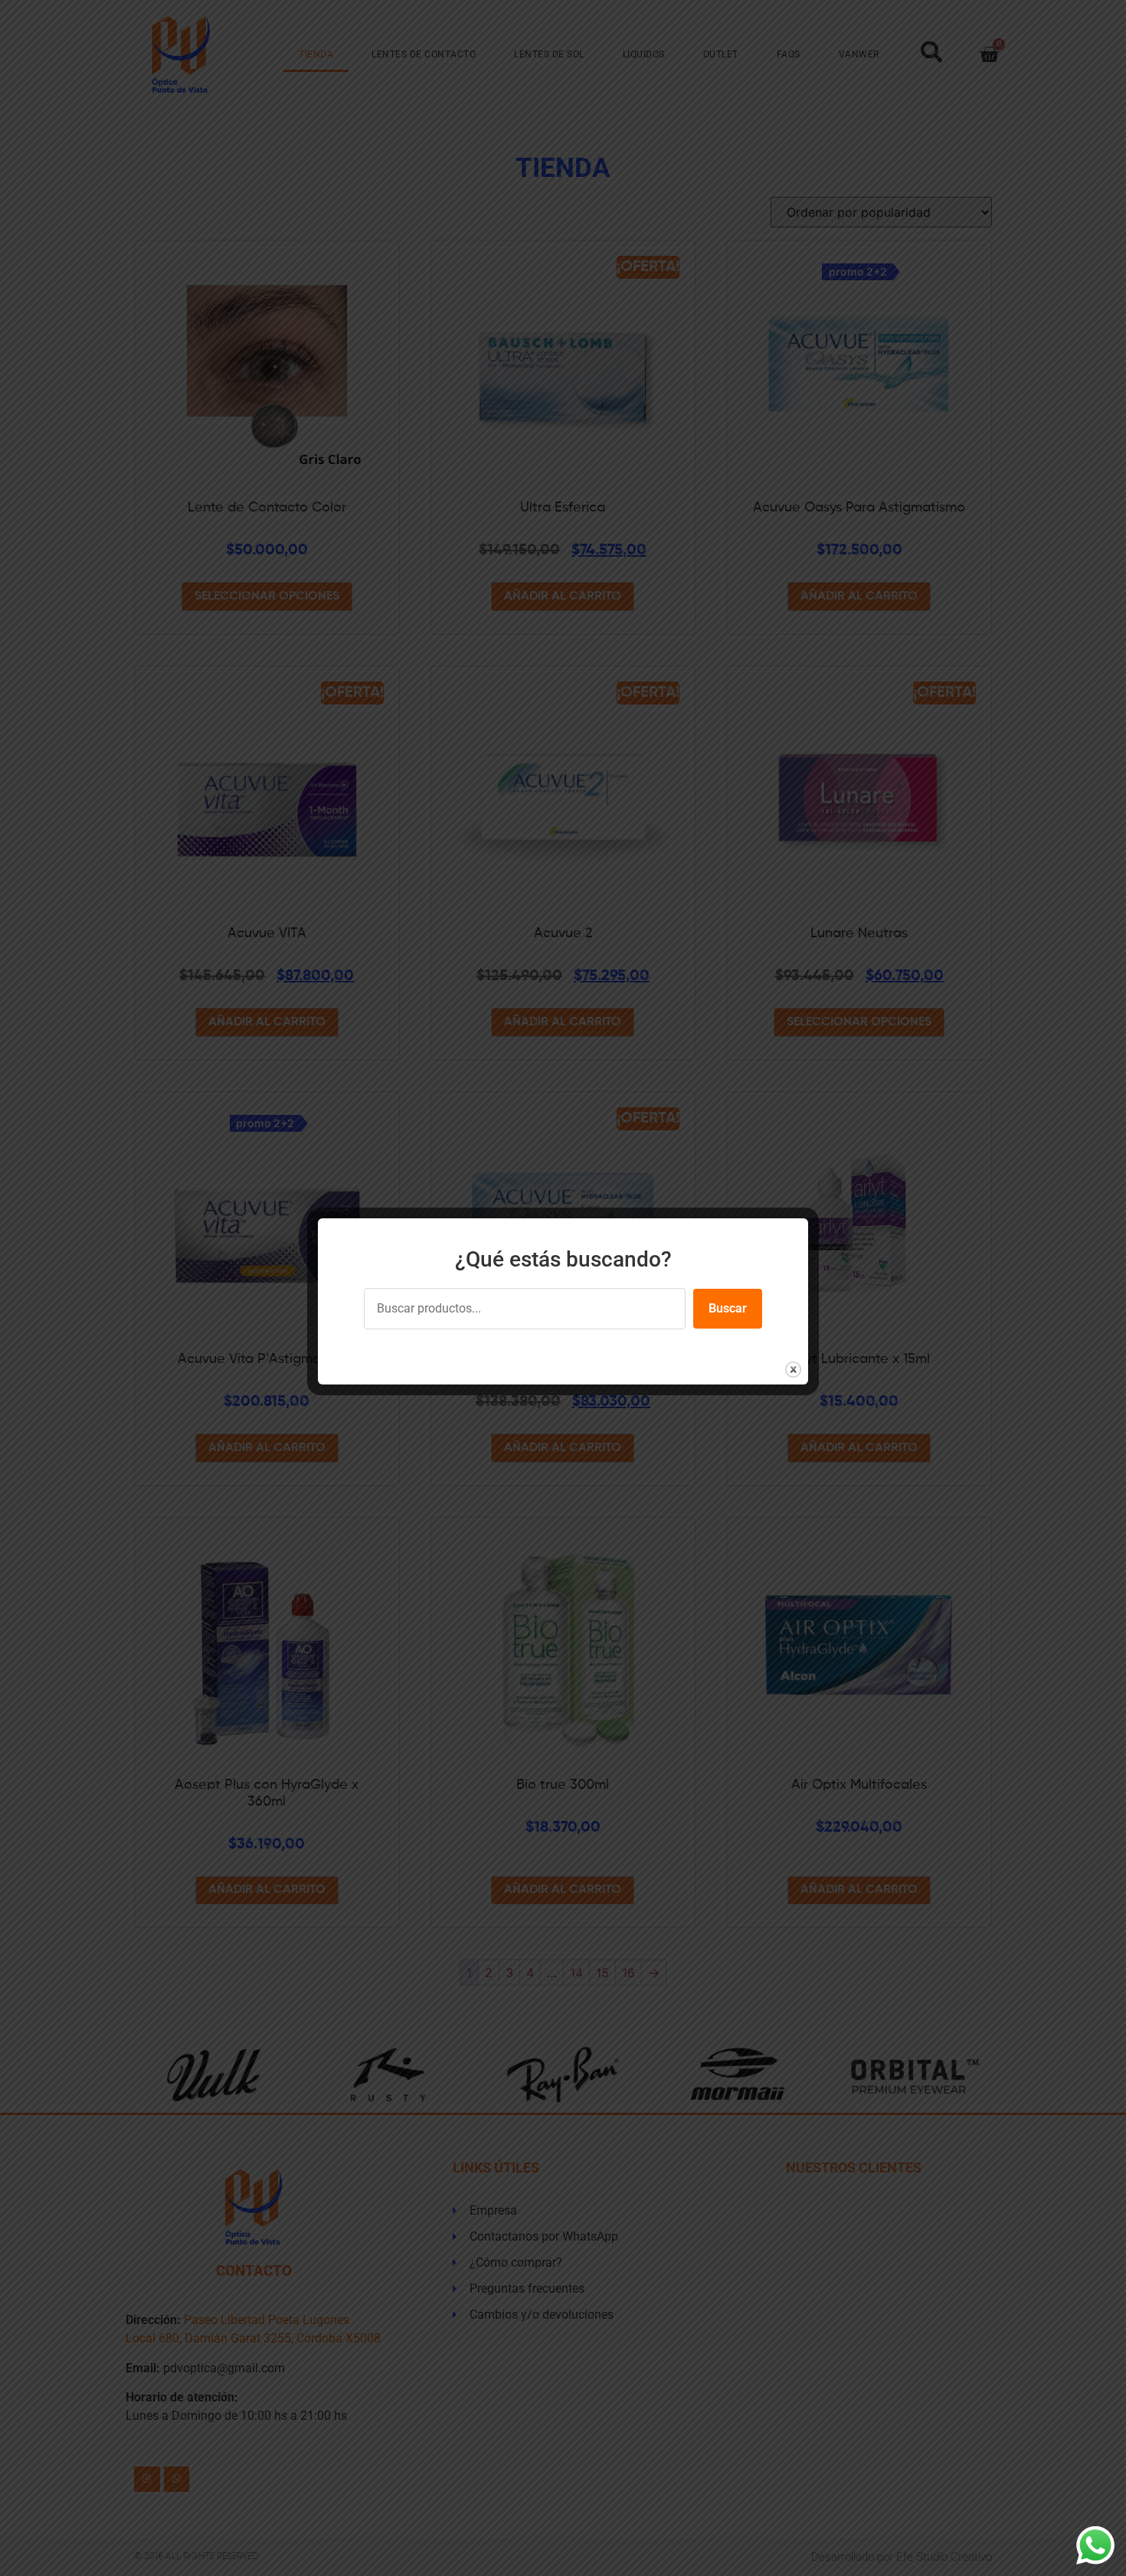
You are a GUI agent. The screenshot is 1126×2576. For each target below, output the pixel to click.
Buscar (728, 1308)
